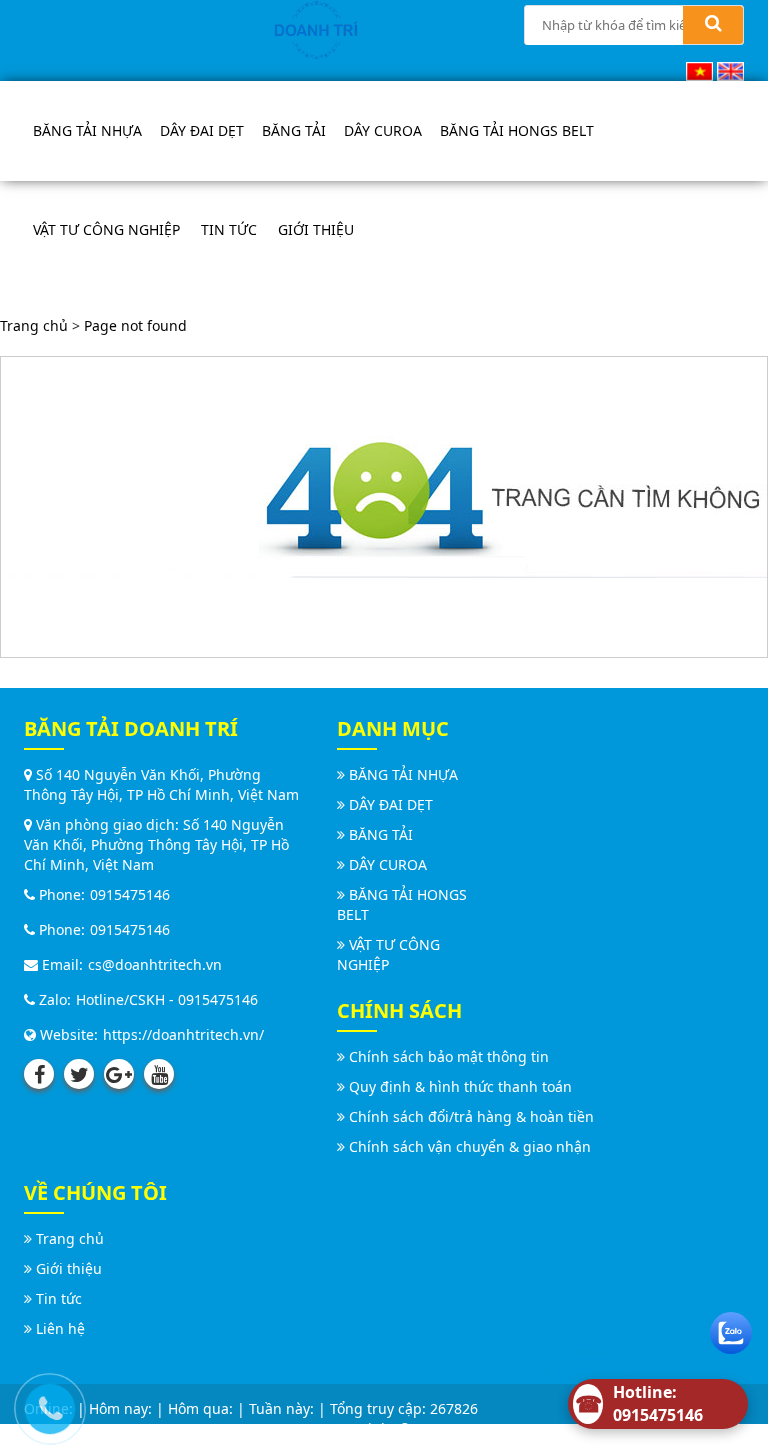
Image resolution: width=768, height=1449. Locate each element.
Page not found (135, 325)
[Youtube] (159, 1074)
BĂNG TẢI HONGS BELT (517, 130)
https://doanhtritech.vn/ (183, 1034)
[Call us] (45, 1404)
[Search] (713, 25)
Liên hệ (60, 1328)
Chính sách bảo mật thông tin (449, 1056)
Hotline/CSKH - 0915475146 (167, 999)
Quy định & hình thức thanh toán (460, 1086)
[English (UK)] (730, 69)
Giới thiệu (316, 229)
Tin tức (229, 229)
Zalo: (53, 999)
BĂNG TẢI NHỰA (87, 130)
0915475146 (130, 894)
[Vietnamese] (699, 69)
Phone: (60, 894)
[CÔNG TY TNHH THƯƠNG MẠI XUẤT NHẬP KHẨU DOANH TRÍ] (316, 28)
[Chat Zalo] (731, 1328)
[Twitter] (79, 1074)
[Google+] (119, 1074)
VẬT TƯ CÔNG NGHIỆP (106, 229)
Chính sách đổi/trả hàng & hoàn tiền (471, 1116)
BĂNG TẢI (294, 130)
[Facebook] (39, 1074)
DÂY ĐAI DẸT (202, 130)
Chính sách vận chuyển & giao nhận (470, 1146)
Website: (67, 1034)
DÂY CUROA (383, 130)
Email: (60, 964)
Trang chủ (34, 325)
